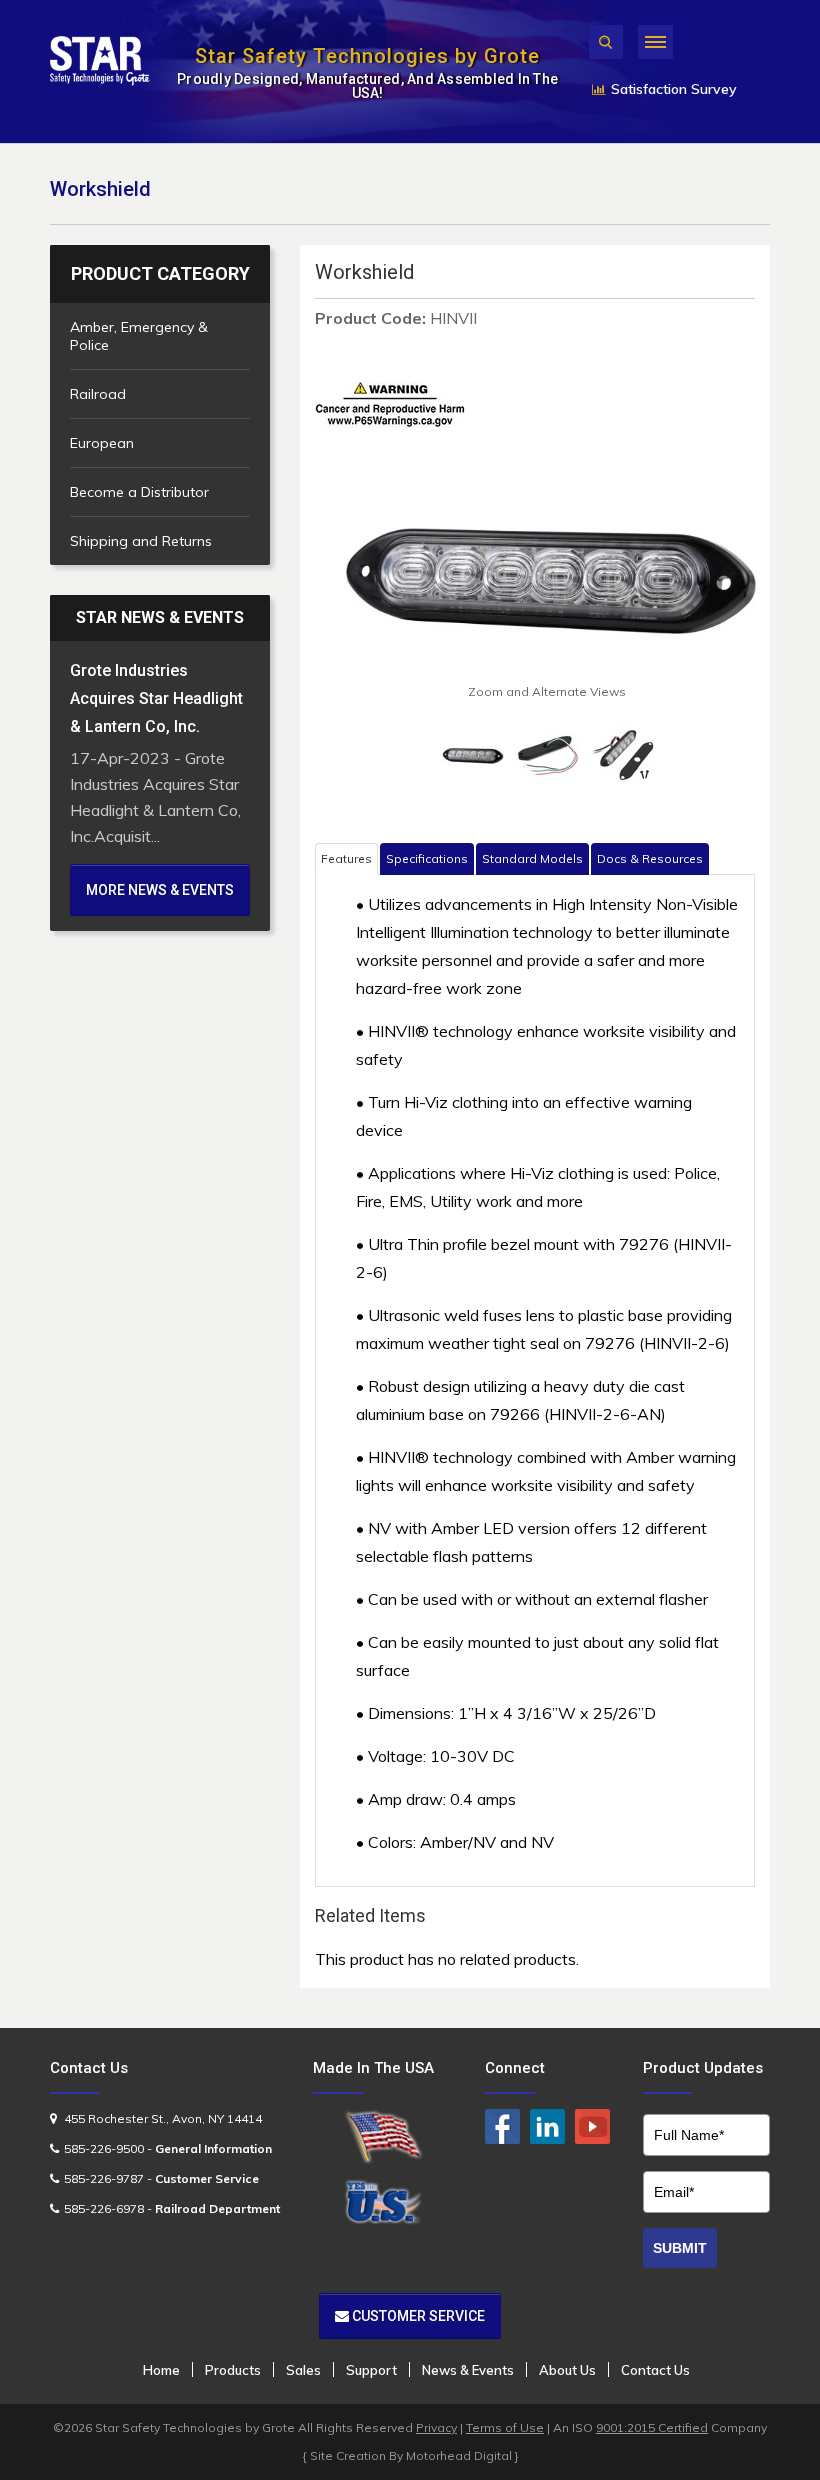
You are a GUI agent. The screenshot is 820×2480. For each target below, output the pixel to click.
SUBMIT (680, 2248)
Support (371, 2370)
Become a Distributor (139, 492)
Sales (303, 2370)
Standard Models (532, 858)
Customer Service (417, 2316)
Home (161, 2370)
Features (346, 858)
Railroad (98, 394)
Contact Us (655, 2370)
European (102, 443)
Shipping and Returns (141, 541)
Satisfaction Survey (674, 89)
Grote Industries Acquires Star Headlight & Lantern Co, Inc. (156, 698)
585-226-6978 (104, 2208)
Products (233, 2370)
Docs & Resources (650, 858)
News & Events (468, 2370)
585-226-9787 (104, 2178)
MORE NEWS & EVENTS (160, 890)
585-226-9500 (104, 2148)
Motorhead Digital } (462, 2455)
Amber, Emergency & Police (139, 336)
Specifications (427, 858)
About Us (567, 2370)
